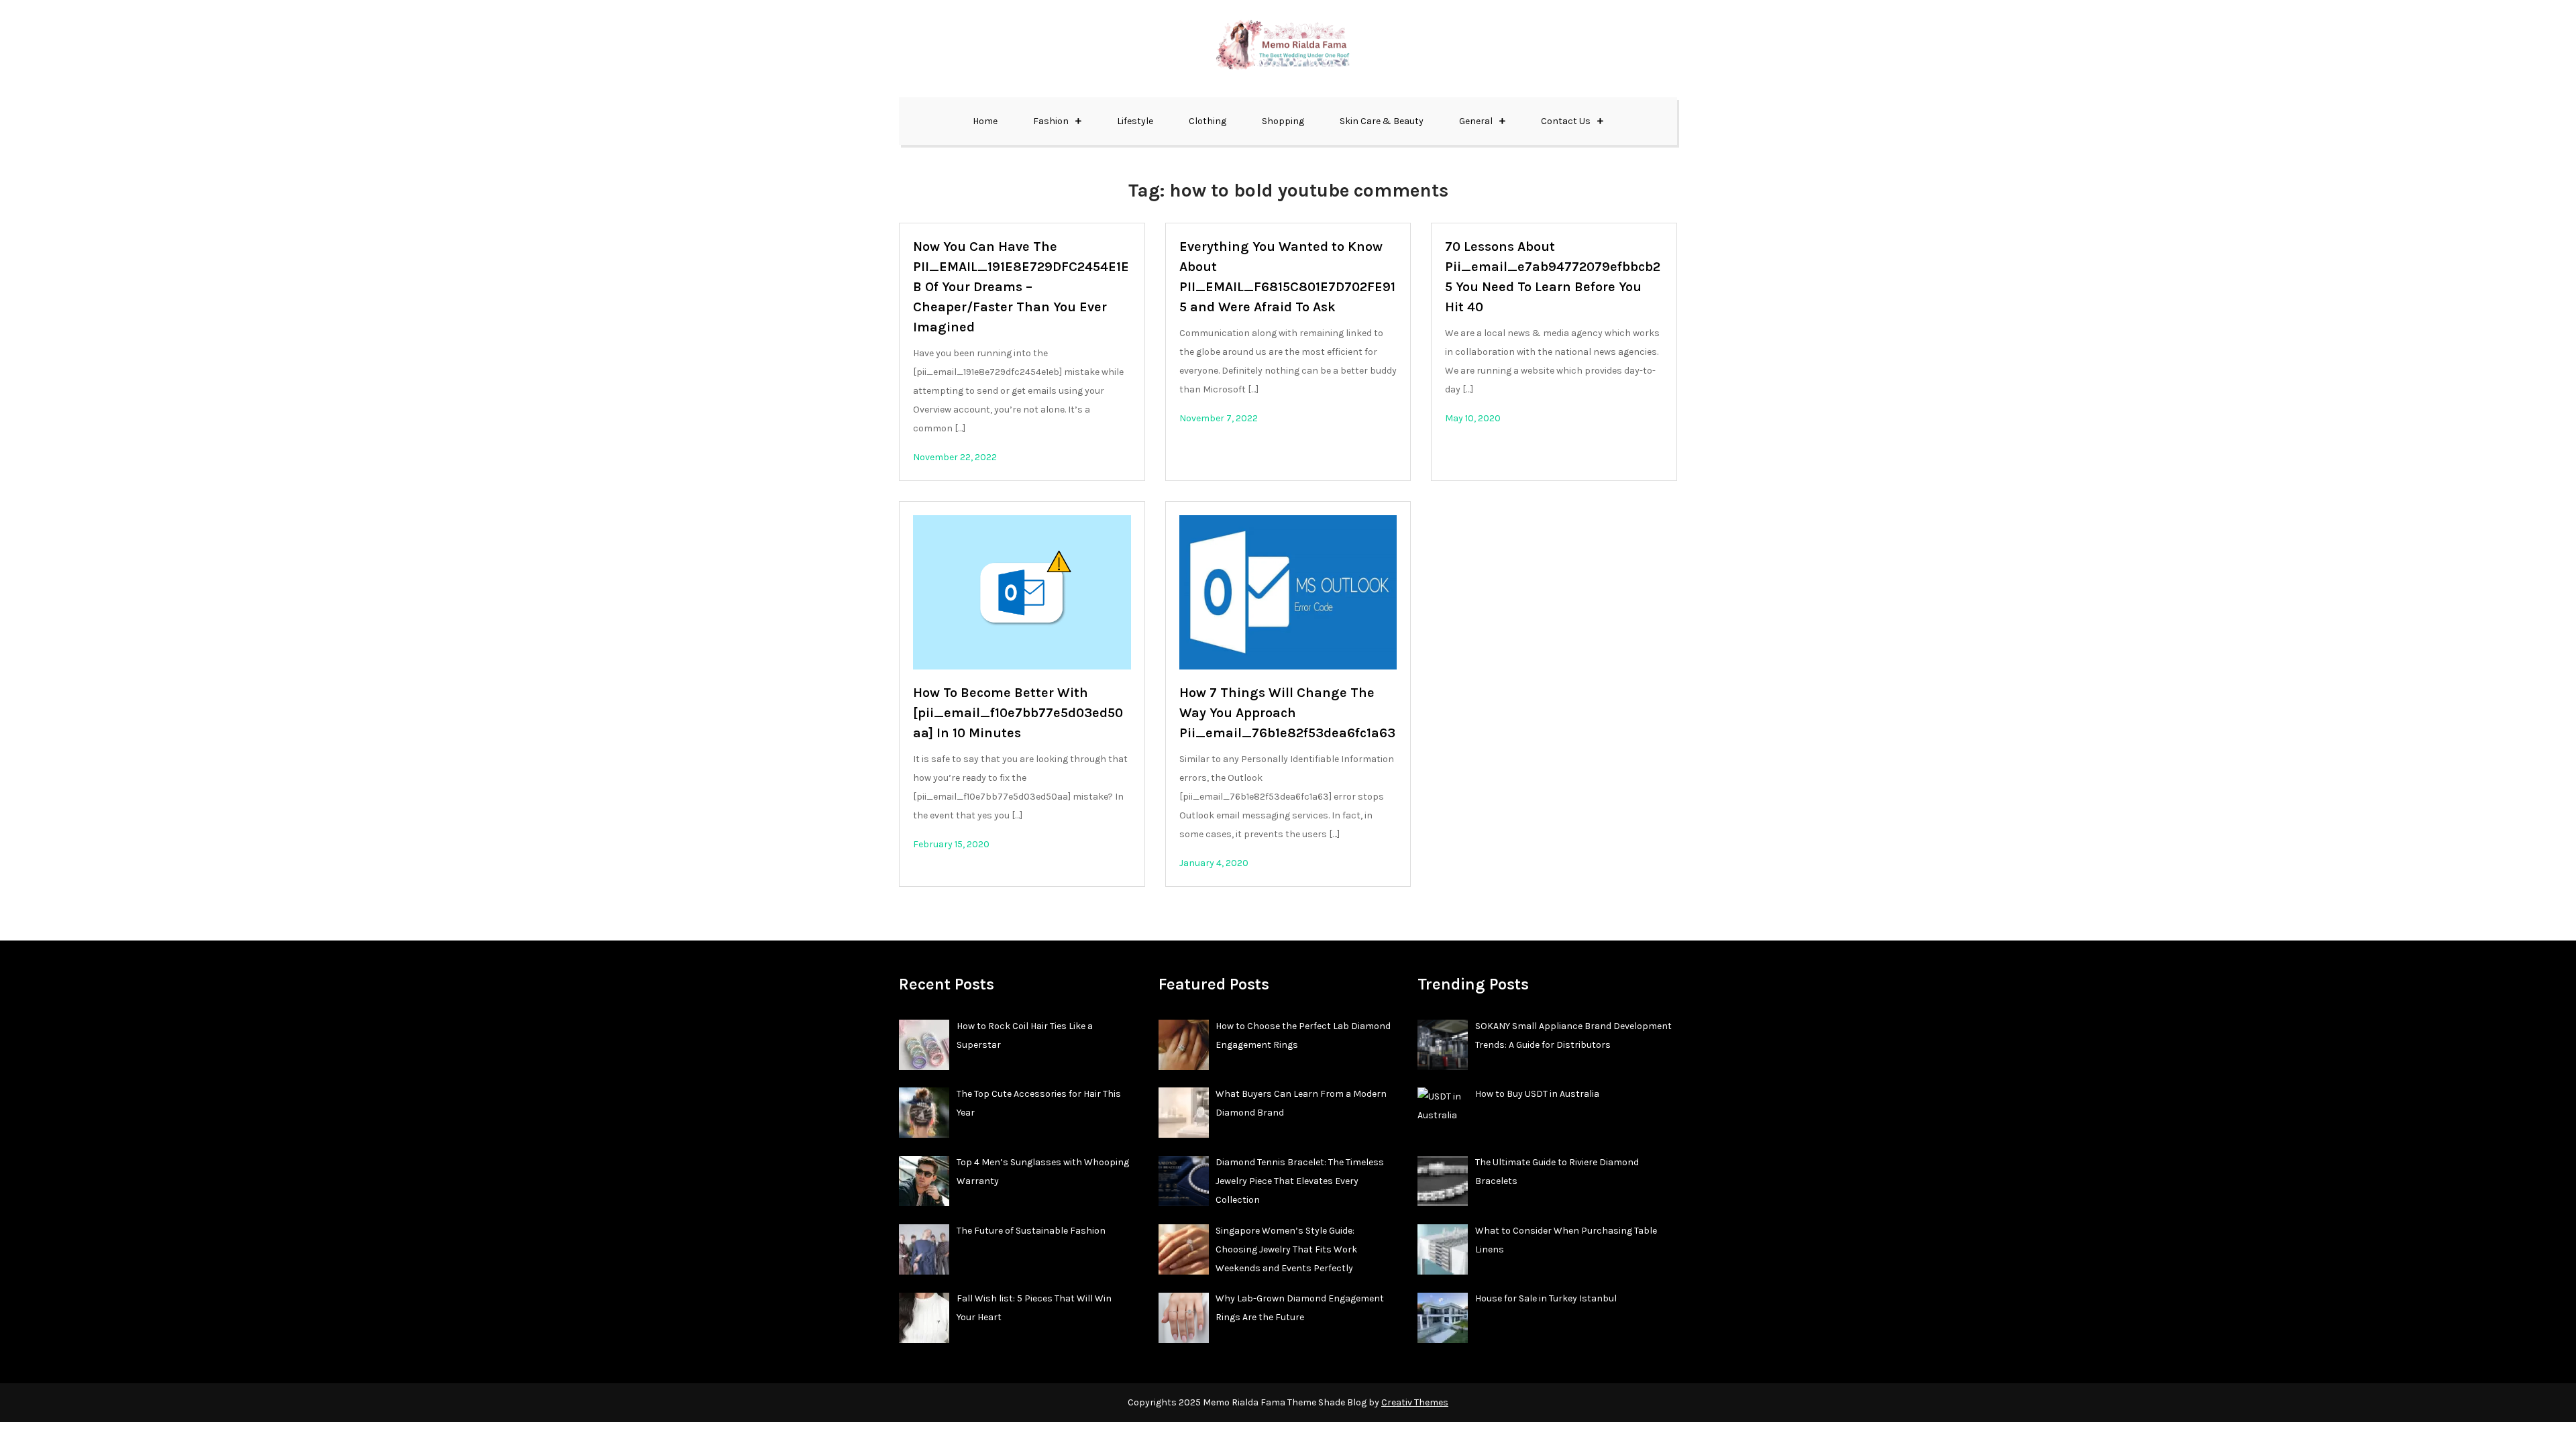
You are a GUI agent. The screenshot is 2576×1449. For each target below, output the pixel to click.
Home (985, 121)
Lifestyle (1135, 121)
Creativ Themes (1415, 1402)
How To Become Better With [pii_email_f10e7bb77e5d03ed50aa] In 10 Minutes (1018, 713)
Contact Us (1566, 121)
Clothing (1207, 121)
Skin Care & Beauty (1382, 121)
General (1476, 121)
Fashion (1051, 121)
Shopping (1283, 121)
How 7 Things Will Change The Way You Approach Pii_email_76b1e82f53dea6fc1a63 (1287, 713)
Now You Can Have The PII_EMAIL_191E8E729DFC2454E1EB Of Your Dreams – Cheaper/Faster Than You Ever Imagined (1021, 287)
